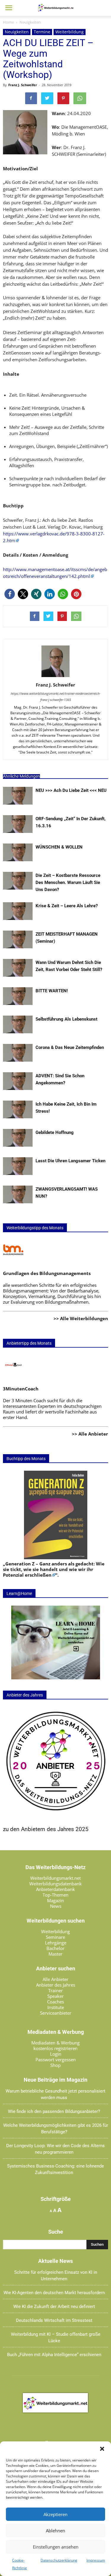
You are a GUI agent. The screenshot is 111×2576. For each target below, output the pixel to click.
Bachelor (55, 1948)
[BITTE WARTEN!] (18, 1003)
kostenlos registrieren (55, 2048)
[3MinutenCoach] (13, 1377)
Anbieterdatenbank (55, 1889)
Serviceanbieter (56, 2013)
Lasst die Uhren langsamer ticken (70, 1161)
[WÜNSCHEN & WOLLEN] (18, 859)
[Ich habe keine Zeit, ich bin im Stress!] (18, 1117)
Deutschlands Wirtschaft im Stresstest (54, 2320)
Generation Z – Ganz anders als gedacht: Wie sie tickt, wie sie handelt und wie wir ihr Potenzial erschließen (54, 1569)
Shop (55, 2065)
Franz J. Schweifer (23, 85)
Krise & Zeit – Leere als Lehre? (67, 906)
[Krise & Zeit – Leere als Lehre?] (18, 918)
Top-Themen (55, 1895)
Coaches (55, 2002)
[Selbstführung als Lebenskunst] (18, 1032)
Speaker (55, 1996)
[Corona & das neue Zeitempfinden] (18, 1060)
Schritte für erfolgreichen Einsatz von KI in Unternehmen (56, 2276)
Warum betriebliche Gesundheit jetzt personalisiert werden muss (55, 2094)
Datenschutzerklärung (59, 2560)
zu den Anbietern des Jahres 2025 (46, 1829)
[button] (102, 2449)
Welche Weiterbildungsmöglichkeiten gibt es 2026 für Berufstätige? (56, 2129)
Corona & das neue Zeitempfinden (70, 1047)
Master (55, 1954)
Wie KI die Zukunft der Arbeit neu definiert (54, 2307)
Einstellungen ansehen (56, 2547)
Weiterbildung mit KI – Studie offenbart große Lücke (56, 2338)
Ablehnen (55, 2531)
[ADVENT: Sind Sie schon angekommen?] (18, 1088)
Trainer (55, 1990)
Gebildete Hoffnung (55, 1132)
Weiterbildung (70, 32)
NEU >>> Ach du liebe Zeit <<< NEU (71, 790)
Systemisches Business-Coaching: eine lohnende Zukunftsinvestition (55, 2169)
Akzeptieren (55, 2514)
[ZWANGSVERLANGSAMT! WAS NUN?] (18, 1202)
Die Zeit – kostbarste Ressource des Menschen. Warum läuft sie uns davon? (68, 882)
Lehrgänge (56, 1943)
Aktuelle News (55, 2261)
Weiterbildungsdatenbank (55, 1884)
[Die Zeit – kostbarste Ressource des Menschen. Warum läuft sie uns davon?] (18, 888)
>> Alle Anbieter (90, 1434)
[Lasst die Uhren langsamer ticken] (18, 1173)
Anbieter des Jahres (56, 1985)
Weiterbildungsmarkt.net (55, 1878)
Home (8, 22)
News (56, 1906)
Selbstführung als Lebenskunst (66, 1019)
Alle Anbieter (55, 1979)
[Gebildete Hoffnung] (18, 1145)
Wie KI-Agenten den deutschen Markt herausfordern (54, 2293)
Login (56, 2054)
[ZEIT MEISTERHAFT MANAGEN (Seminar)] (18, 947)
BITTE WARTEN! (52, 991)
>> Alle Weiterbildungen (81, 1318)
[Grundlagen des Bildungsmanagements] (13, 1261)
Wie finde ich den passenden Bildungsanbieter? (54, 2111)
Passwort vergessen (56, 2060)
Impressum (96, 2560)
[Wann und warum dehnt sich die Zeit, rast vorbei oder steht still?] (18, 975)
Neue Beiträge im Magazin (55, 2080)
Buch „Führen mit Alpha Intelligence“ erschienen (54, 2355)
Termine (42, 32)
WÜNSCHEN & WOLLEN (59, 847)
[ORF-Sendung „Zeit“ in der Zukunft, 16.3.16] (18, 831)
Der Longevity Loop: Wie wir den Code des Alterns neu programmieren (55, 2149)
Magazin (55, 1900)
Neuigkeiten (17, 32)
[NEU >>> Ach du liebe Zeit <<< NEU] (18, 803)
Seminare (55, 1937)
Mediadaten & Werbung (55, 2043)
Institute (56, 2007)
